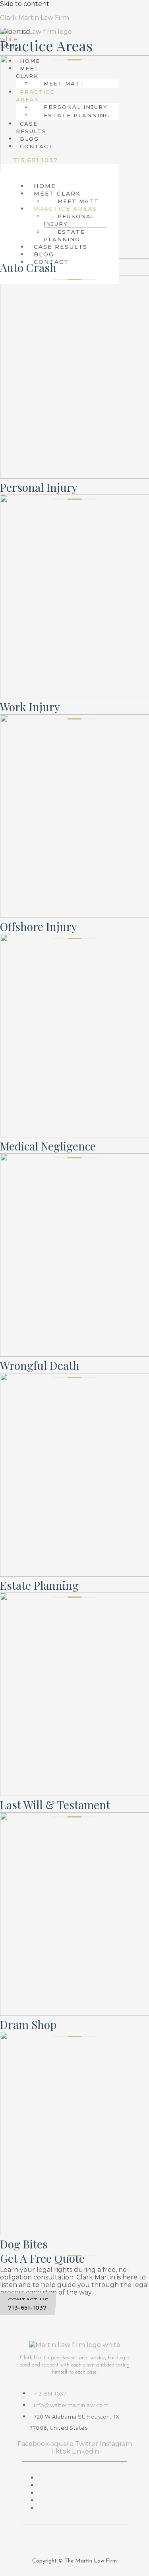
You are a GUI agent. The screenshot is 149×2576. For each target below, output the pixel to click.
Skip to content (25, 4)
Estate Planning (77, 115)
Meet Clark (27, 72)
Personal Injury (69, 220)
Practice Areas (35, 96)
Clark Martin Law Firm (35, 18)
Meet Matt (64, 83)
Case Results (31, 127)
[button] (26, 72)
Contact (37, 146)
